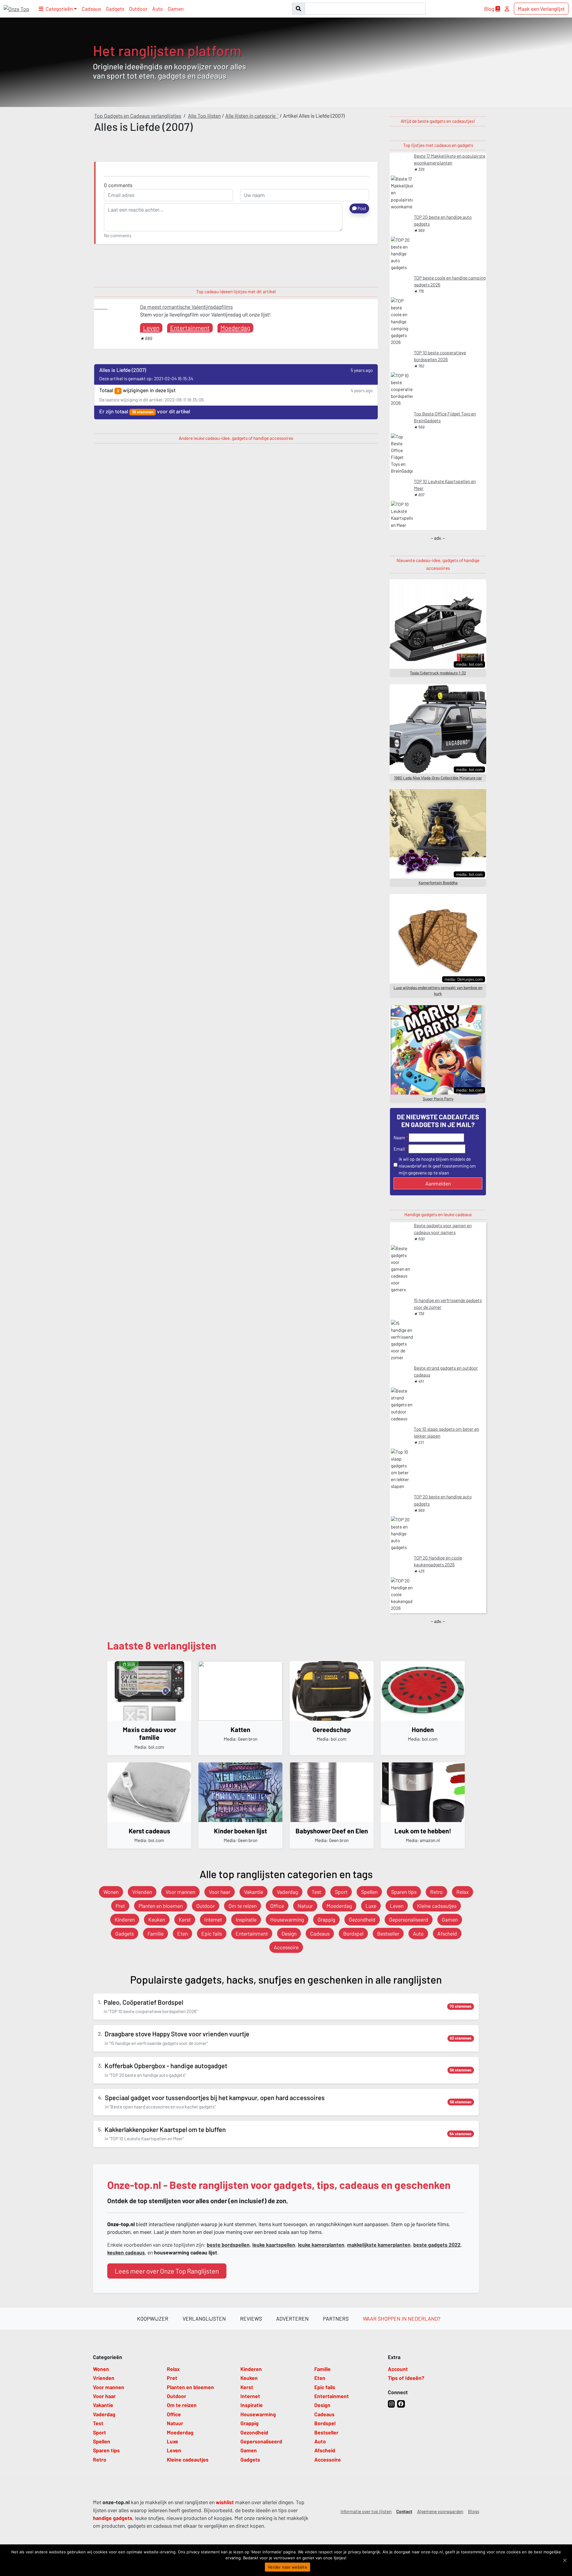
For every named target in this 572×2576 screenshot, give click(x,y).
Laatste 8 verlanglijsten (162, 1645)
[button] (58, 9)
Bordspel (353, 1933)
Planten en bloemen (161, 1906)
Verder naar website (287, 2567)
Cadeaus (91, 9)
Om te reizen (243, 1906)
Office (277, 1906)
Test (316, 1892)
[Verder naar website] (565, 2560)
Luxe (371, 1906)
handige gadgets (113, 2518)
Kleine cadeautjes (437, 1906)
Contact (404, 2511)
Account (398, 2369)
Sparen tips (404, 1892)
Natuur (305, 1906)
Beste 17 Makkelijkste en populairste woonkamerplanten (450, 159)
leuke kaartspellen (274, 2245)
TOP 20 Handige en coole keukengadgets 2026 (438, 1561)
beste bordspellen (228, 2245)
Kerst (185, 1919)
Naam (399, 1138)
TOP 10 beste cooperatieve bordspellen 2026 (440, 356)
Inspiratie (246, 1919)
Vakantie (254, 1892)
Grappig (326, 1919)
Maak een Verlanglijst (541, 9)
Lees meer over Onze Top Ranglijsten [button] (167, 2271)
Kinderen (125, 1919)
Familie (156, 1933)
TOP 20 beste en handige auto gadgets (443, 220)
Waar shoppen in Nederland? (402, 2319)
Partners (336, 2319)
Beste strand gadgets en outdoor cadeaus (446, 1371)
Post (362, 208)
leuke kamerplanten (321, 2245)
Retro (436, 1892)
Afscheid (447, 1933)
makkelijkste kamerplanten (379, 2245)
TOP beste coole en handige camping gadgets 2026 (450, 281)
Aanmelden (438, 1183)
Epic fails (212, 1933)
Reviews (251, 2319)
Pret (120, 1906)
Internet (213, 1919)
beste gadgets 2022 (437, 2245)
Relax (463, 1892)
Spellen (369, 1892)
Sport (341, 1892)
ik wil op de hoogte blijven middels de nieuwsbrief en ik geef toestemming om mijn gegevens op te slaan (437, 1166)
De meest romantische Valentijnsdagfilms (186, 307)
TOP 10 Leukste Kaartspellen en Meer (445, 485)
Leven (151, 328)
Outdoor (138, 9)
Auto (158, 9)
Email (399, 1149)
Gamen (176, 9)
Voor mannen (180, 1892)
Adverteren (292, 2319)
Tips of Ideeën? (406, 2378)
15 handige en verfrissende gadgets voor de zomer (448, 1304)
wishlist (225, 2502)
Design (289, 1933)
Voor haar (220, 1892)
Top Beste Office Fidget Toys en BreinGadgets (445, 417)
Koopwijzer (153, 2319)
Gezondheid (362, 1919)
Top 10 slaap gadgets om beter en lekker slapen (446, 1432)
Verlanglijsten (204, 2319)
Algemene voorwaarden (440, 2511)
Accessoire (286, 1947)
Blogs (474, 2511)
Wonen (111, 1892)
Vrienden (142, 1892)
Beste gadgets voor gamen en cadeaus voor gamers (443, 1229)
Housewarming (287, 1919)
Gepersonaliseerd (409, 1919)
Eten (182, 1933)
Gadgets (115, 9)
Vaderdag (287, 1892)
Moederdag (235, 328)
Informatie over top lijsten (366, 2511)
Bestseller (388, 1933)
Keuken (157, 1919)
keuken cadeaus (126, 2252)
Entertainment (190, 328)
